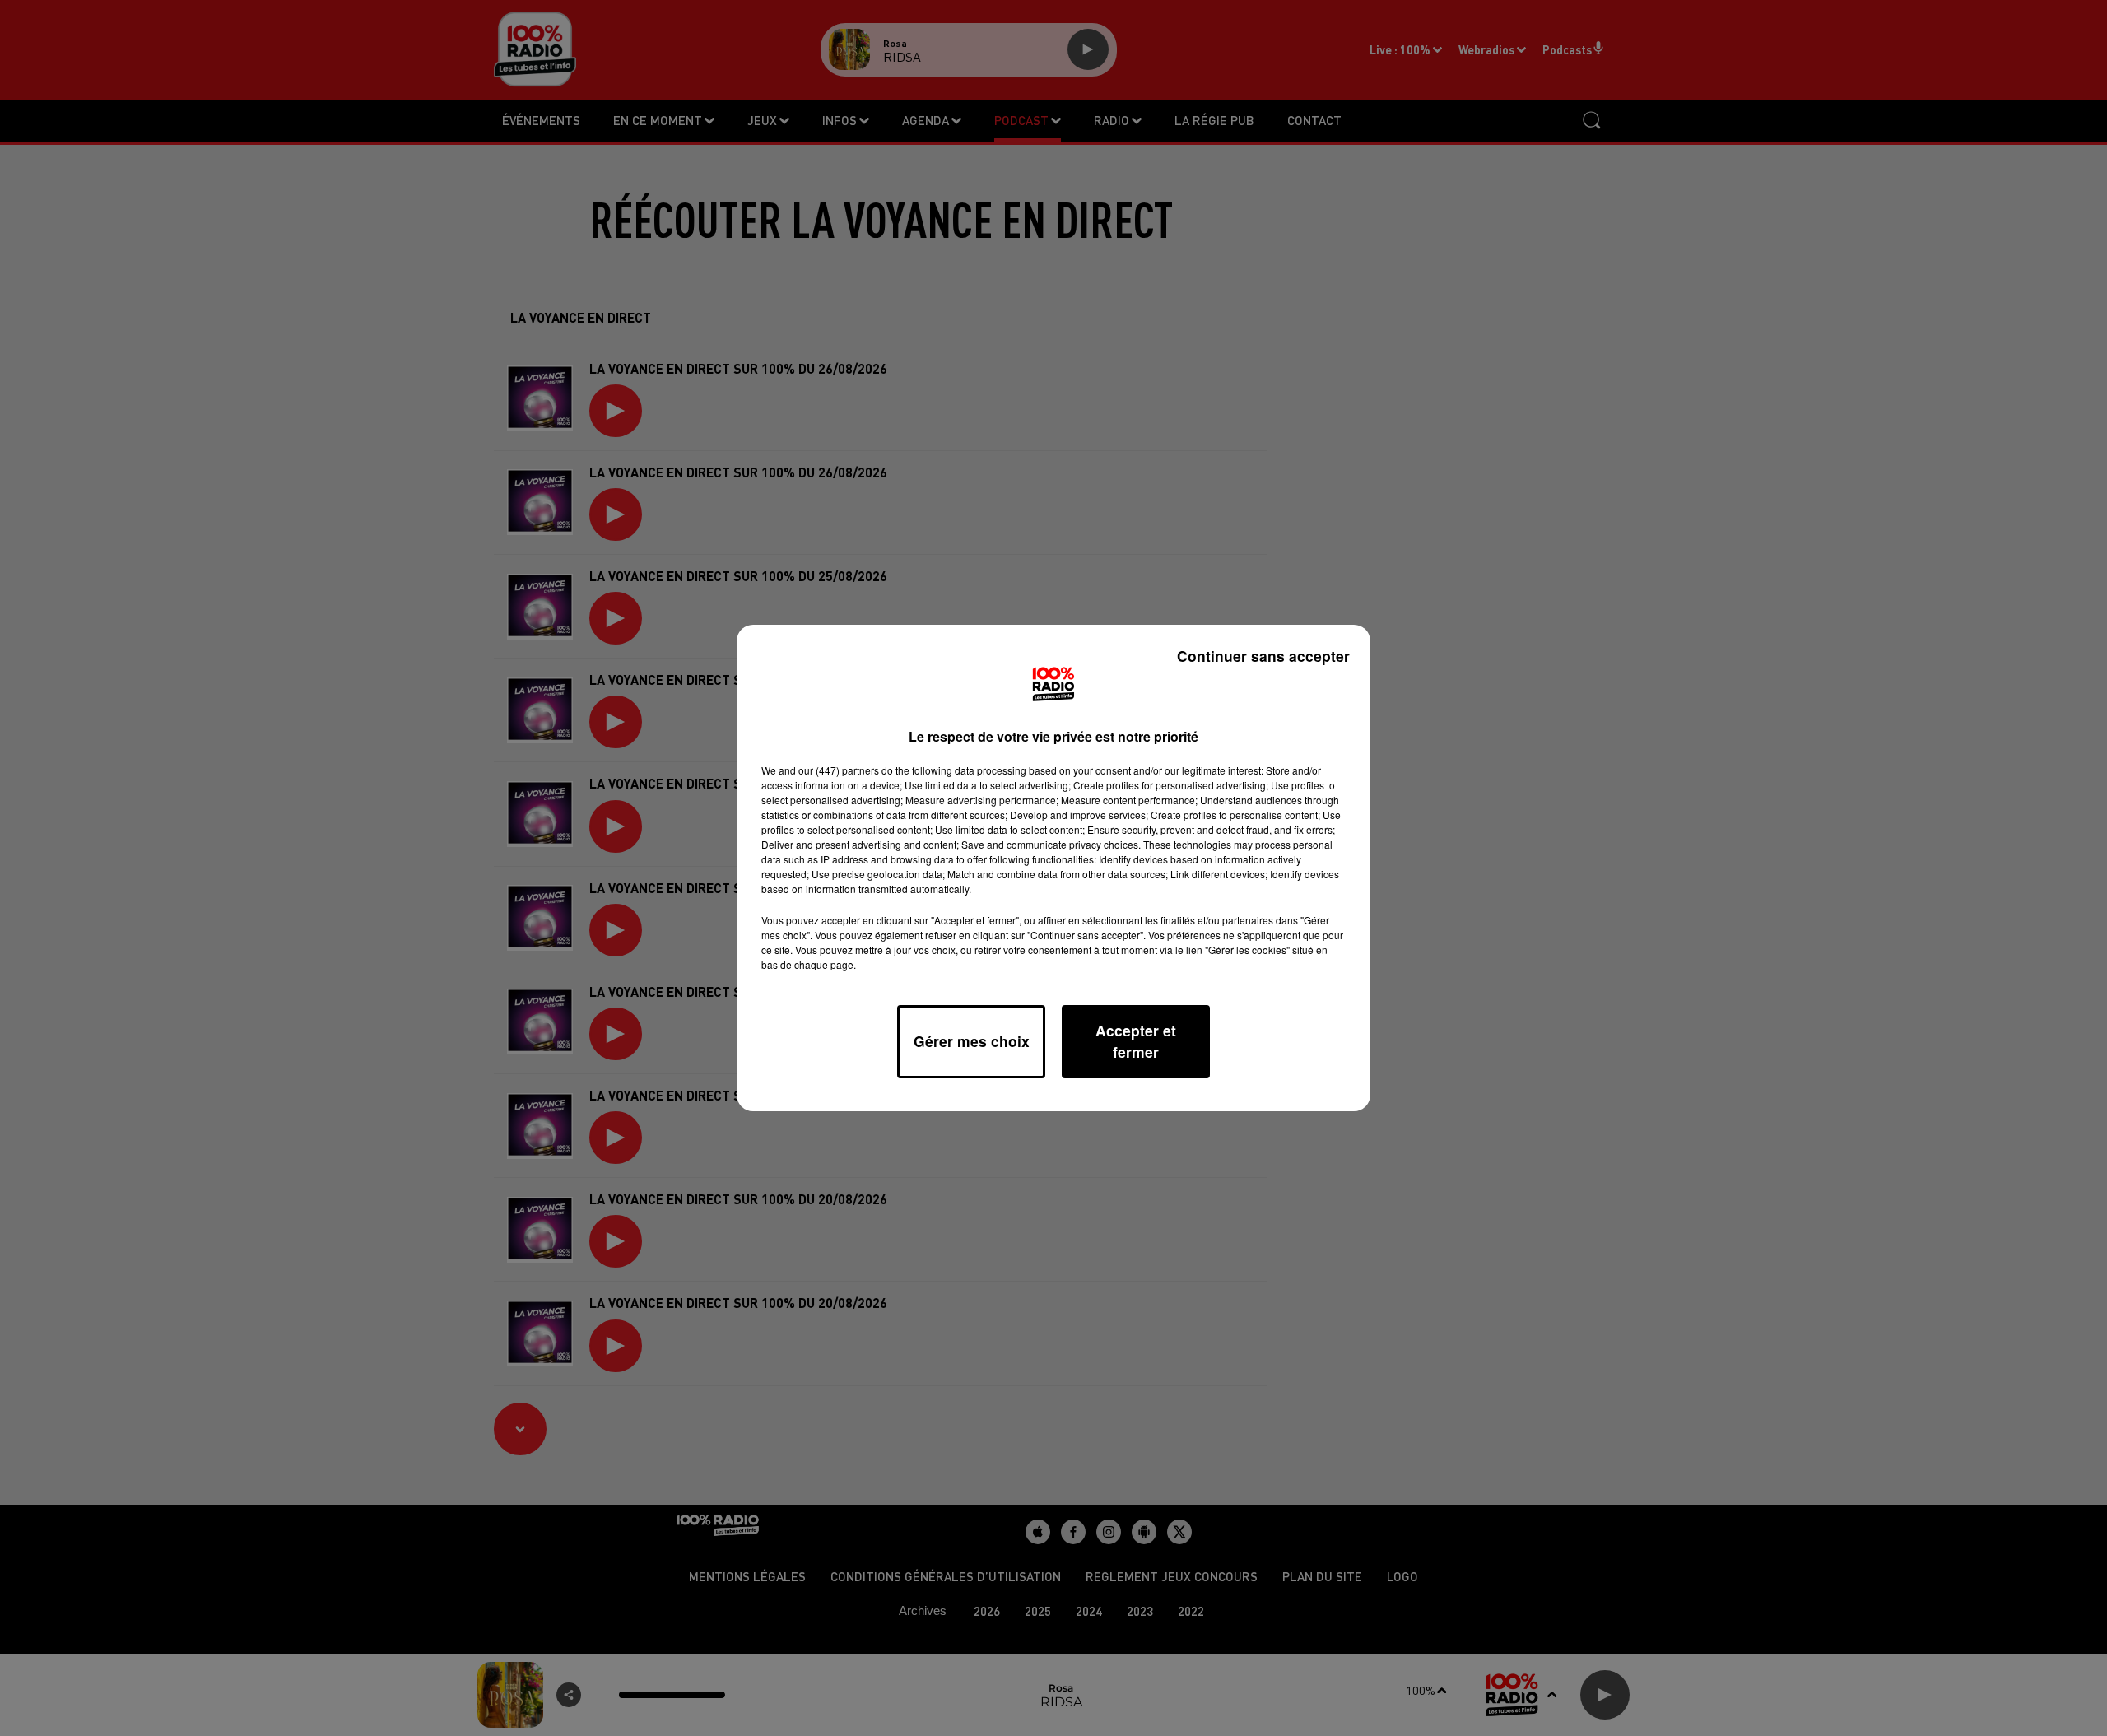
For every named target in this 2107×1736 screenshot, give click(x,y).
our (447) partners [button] (839, 770)
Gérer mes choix (972, 1041)
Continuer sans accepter (1263, 656)
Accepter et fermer (1136, 1041)
